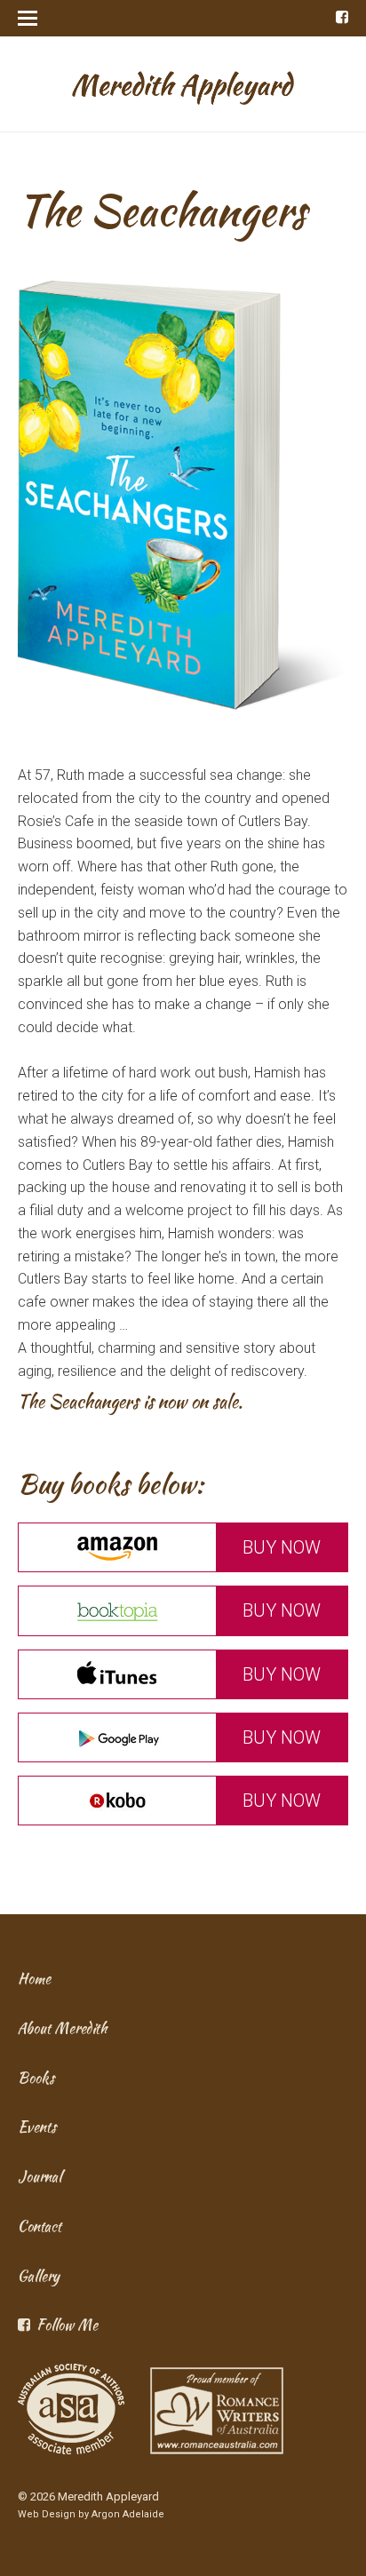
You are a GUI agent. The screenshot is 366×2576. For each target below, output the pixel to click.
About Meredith (62, 2028)
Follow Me (67, 2325)
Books (36, 2078)
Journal (40, 2177)
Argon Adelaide (128, 2514)
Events (37, 2127)
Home (34, 1979)
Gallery (39, 2276)
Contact (40, 2226)
